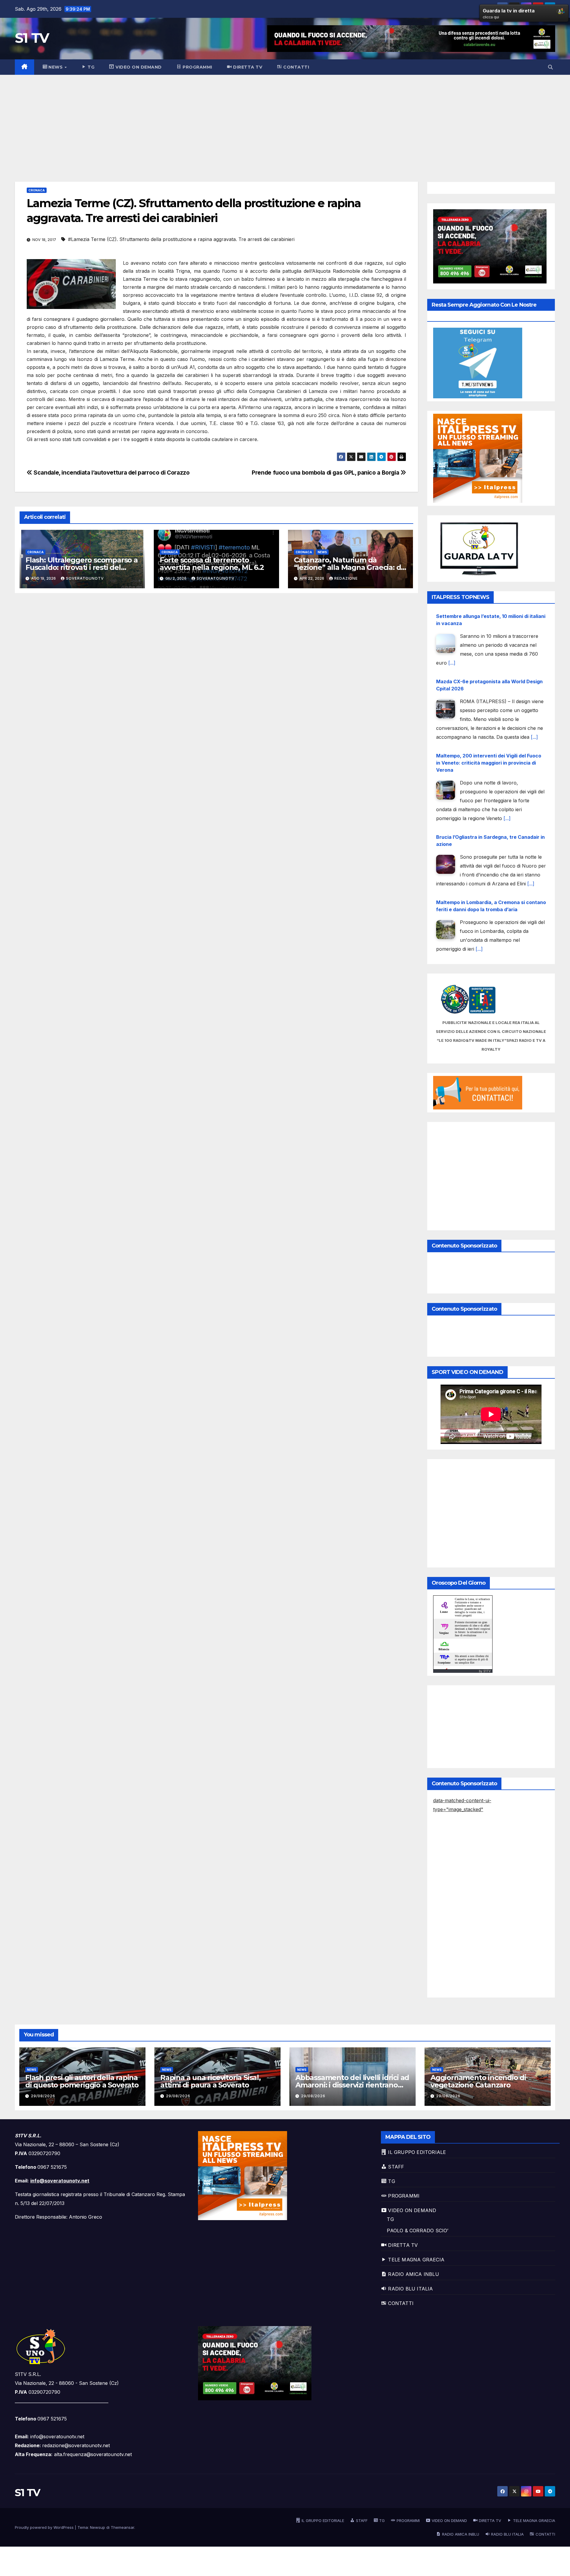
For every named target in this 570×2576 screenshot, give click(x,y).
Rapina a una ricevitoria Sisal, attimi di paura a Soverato (210, 2081)
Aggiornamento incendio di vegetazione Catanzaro (478, 2081)
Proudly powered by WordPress (45, 2527)
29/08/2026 (43, 2096)
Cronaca (37, 190)
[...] (534, 672)
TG (390, 2219)
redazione (346, 578)
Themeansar (122, 2527)
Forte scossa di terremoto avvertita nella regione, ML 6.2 (212, 564)
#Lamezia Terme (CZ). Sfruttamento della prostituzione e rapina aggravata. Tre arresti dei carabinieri (181, 239)
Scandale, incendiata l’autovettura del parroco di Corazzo (111, 473)
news (322, 552)
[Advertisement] (285, 119)
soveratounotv (85, 578)
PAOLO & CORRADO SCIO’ (418, 2231)
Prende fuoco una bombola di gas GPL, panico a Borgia (326, 473)
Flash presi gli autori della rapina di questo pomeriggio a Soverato (82, 2081)
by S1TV (485, 1671)
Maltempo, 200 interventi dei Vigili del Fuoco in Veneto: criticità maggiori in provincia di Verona (489, 697)
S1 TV (32, 38)
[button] (550, 67)
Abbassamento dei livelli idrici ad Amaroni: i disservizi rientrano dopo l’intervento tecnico (352, 2085)
